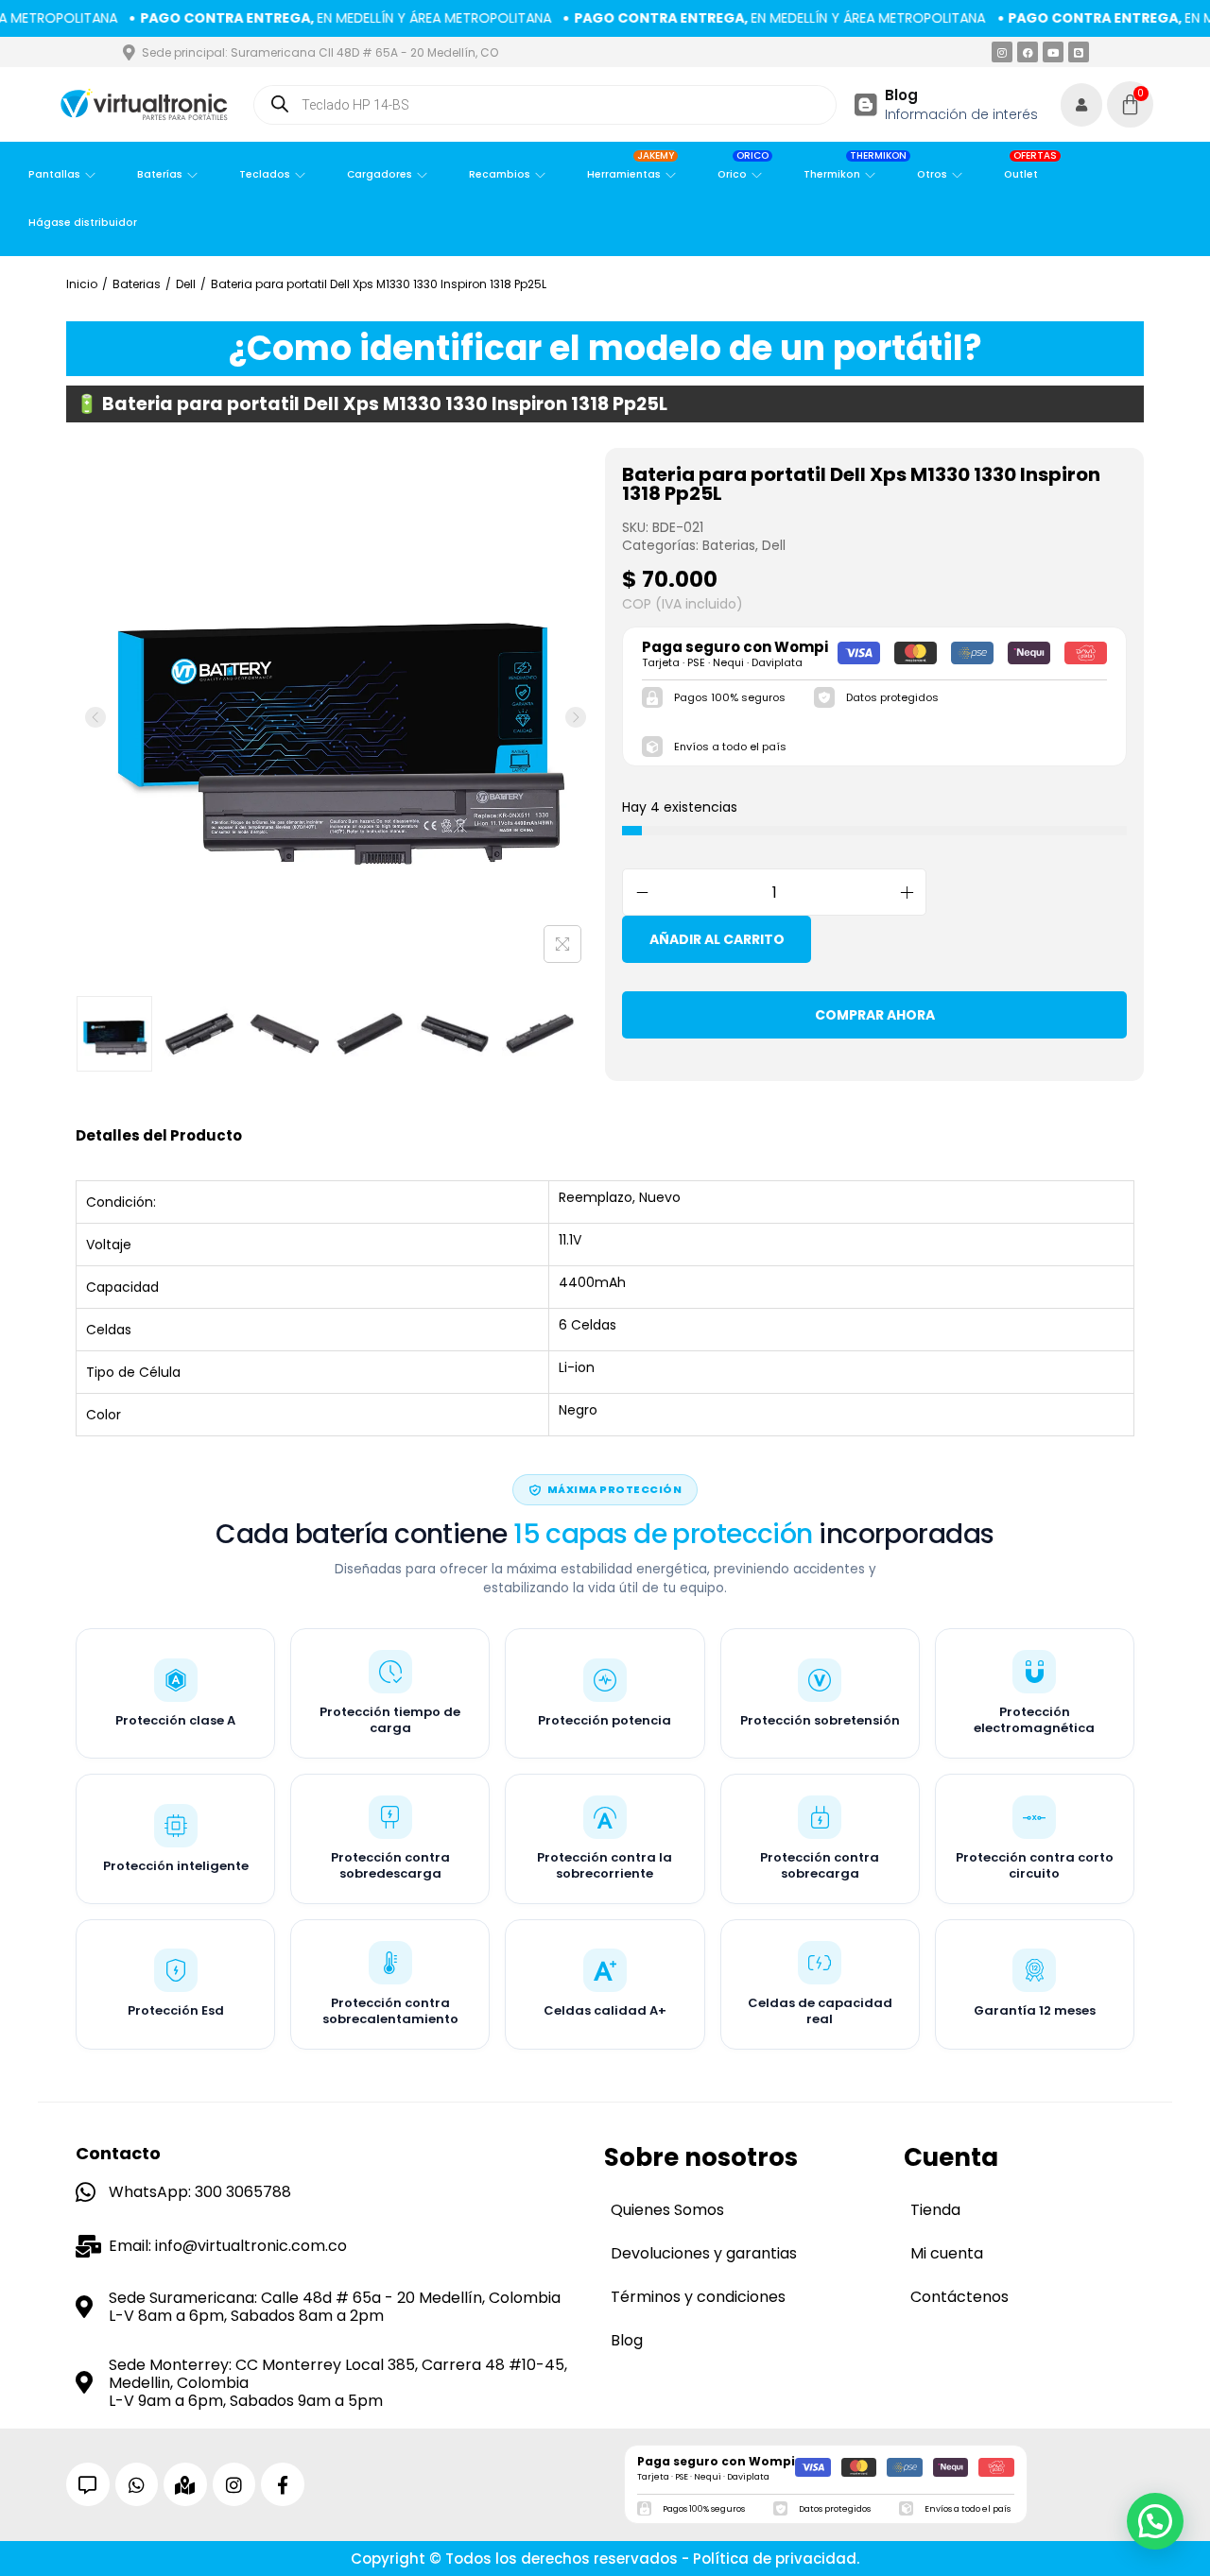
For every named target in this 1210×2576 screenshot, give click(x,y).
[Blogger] (1079, 52)
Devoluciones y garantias (704, 2253)
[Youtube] (1053, 52)
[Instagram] (1002, 52)
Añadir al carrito (717, 939)
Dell (186, 284)
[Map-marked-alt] (185, 2484)
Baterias (137, 284)
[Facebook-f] (283, 2484)
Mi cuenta (947, 2253)
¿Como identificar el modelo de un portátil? (605, 348)
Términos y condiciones (698, 2297)
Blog (901, 95)
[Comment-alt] (88, 2484)
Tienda (935, 2210)
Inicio (82, 284)
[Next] (576, 717)
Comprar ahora (875, 1015)
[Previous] (95, 717)
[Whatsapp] (137, 2484)
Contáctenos (959, 2297)
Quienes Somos (667, 2210)
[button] (1155, 2521)
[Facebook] (1028, 52)
